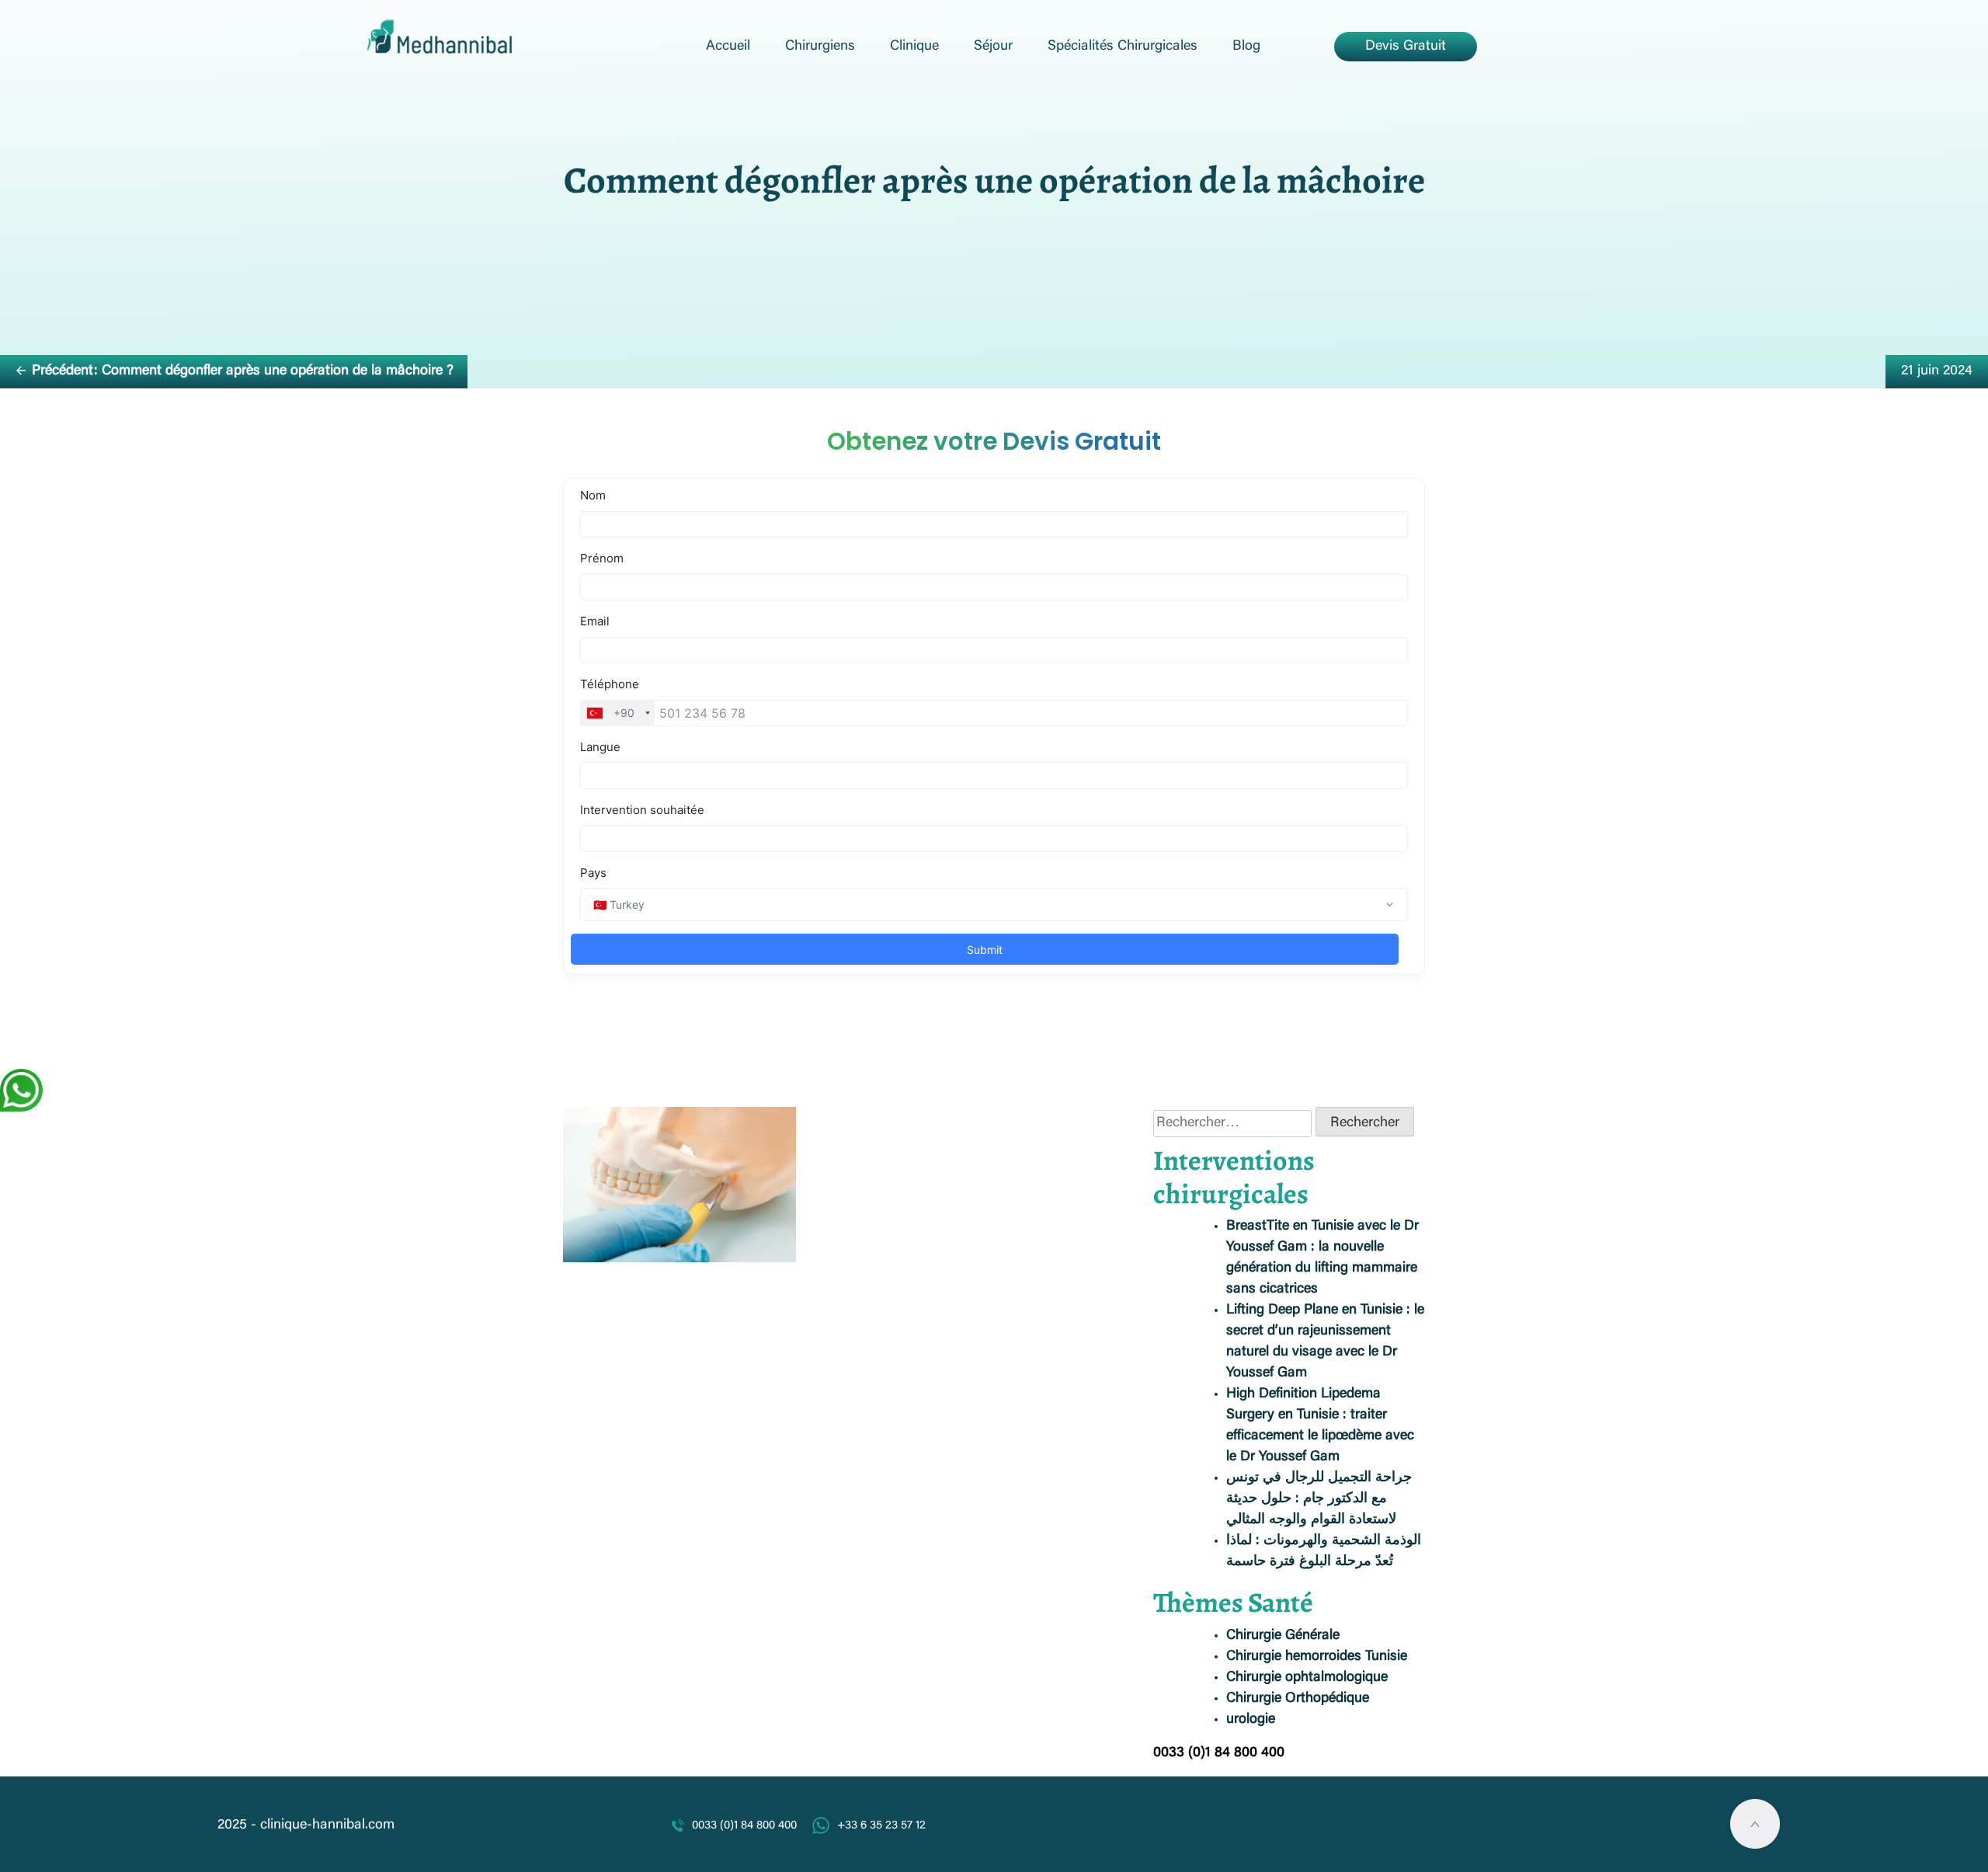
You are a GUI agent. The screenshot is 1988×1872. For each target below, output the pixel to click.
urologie (1251, 1720)
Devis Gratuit (1406, 47)
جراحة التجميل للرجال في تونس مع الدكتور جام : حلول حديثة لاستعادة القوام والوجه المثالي (1319, 1499)
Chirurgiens (820, 47)
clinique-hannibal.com (327, 1825)
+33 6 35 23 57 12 (881, 1826)
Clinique (914, 47)
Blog (1246, 47)
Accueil (728, 47)
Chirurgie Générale (1283, 1636)
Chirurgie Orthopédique (1298, 1699)
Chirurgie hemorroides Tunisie (1317, 1657)
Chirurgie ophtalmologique (1307, 1678)
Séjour (993, 47)
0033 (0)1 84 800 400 (744, 1826)
